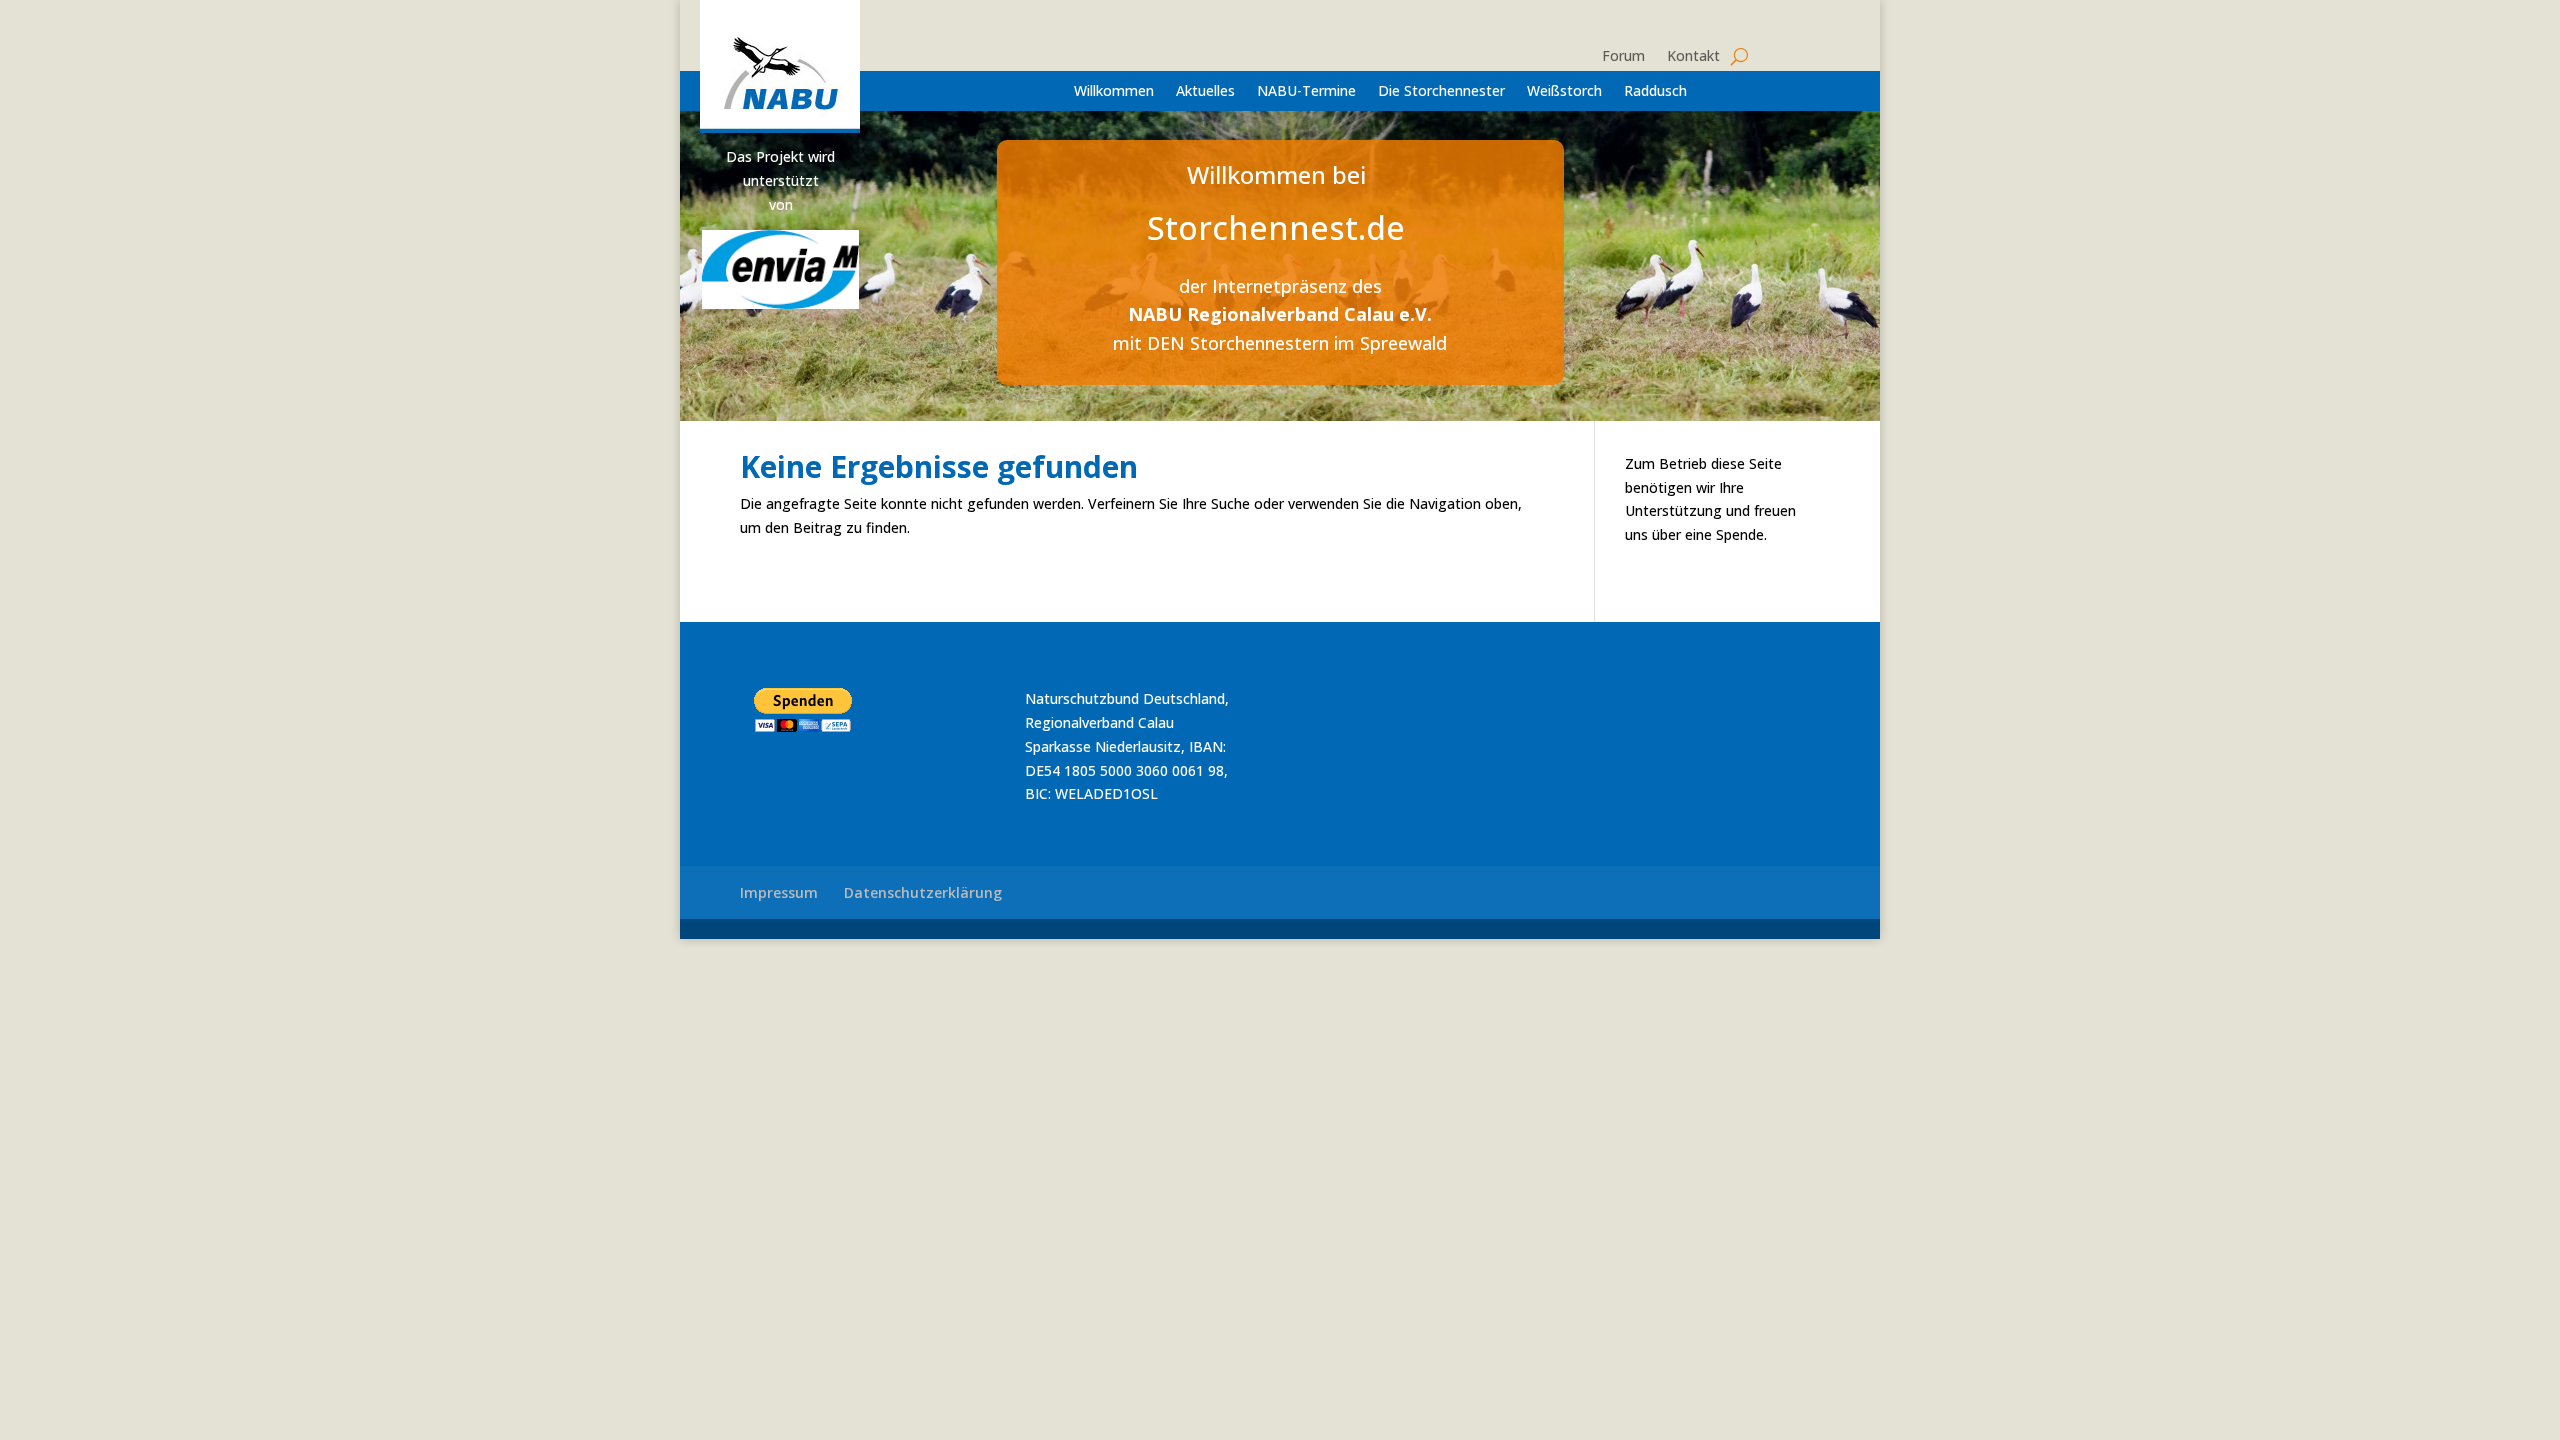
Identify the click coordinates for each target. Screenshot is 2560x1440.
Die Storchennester (1441, 92)
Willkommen (1114, 92)
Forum (1623, 57)
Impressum (779, 892)
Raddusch (1655, 92)
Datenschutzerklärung (923, 892)
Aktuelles (1205, 92)
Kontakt (1693, 57)
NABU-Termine (1306, 92)
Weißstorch (1564, 92)
